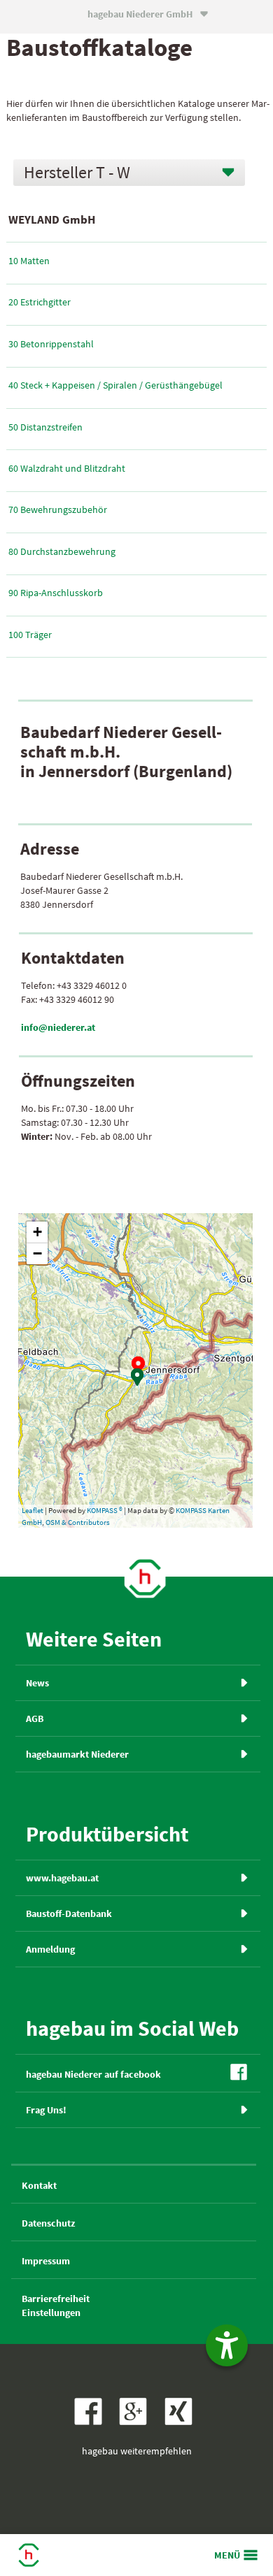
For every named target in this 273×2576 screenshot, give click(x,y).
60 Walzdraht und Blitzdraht (67, 468)
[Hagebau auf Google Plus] (138, 2422)
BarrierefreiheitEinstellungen (56, 2306)
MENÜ (227, 2555)
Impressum (46, 2261)
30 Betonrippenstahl (51, 344)
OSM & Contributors (78, 1522)
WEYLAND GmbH (52, 219)
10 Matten (29, 261)
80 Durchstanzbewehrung (62, 551)
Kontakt (39, 2185)
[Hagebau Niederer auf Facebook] (92, 2422)
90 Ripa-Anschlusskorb (56, 593)
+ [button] (37, 1232)
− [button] (37, 1253)
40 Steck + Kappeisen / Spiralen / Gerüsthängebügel (115, 385)
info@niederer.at (58, 1027)
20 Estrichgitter (40, 302)
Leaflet (33, 1510)
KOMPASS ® (105, 1510)
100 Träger (30, 635)
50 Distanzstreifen (45, 427)
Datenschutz (48, 2223)
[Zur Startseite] (145, 1577)
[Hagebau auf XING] (182, 2422)
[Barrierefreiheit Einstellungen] (227, 2345)
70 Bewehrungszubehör (58, 509)
